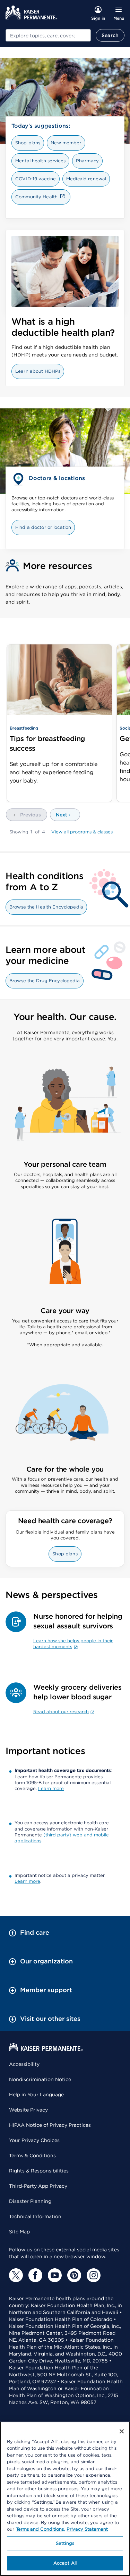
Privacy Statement (87, 2529)
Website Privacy (28, 2110)
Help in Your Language (36, 2095)
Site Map (19, 2232)
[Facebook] (35, 2275)
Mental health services (40, 161)
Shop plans (28, 143)
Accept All (65, 2563)
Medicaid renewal (86, 179)
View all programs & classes (82, 832)
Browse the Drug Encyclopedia (45, 981)
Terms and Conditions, (40, 2529)
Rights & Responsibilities (39, 2171)
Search (110, 35)
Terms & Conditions (32, 2155)
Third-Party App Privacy (38, 2186)
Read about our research (61, 1712)
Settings (65, 2543)
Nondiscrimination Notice (40, 2079)
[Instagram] (94, 2275)
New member (66, 143)
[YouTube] (55, 2275)
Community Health (36, 197)
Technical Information (35, 2216)
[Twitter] (16, 2275)
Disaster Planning (30, 2201)
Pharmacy (87, 161)
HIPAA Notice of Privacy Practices (50, 2125)
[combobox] (48, 35)
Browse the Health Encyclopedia (46, 907)
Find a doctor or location (43, 527)
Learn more (51, 1788)
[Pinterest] (74, 2275)
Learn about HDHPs (38, 371)
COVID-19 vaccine (36, 179)
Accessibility (24, 2064)
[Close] (122, 2431)
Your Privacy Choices (34, 2140)
